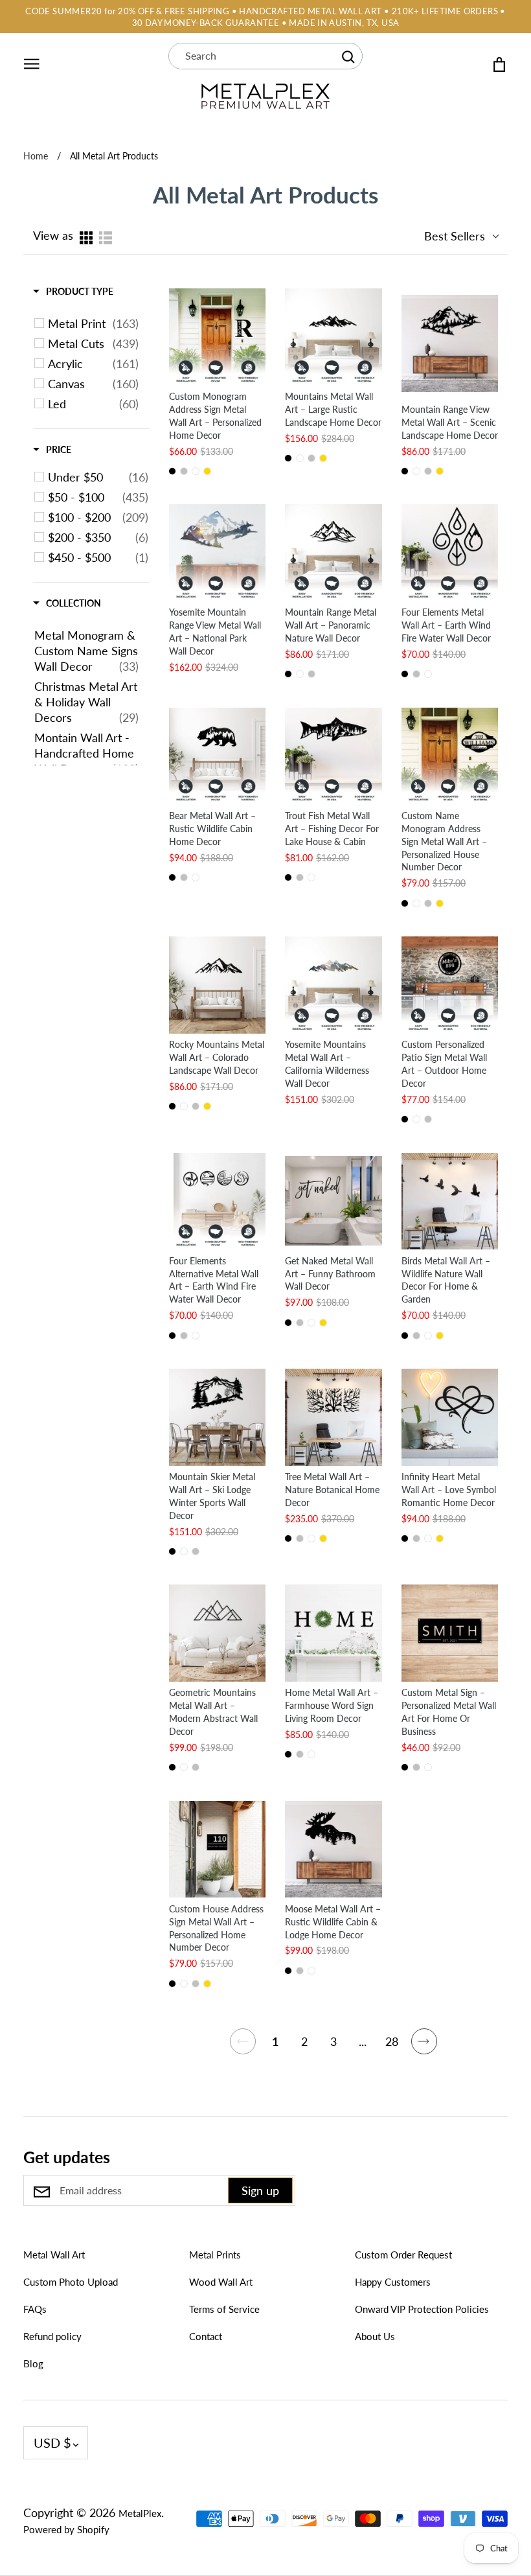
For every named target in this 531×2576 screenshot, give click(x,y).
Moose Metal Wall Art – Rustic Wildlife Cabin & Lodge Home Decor (333, 1922)
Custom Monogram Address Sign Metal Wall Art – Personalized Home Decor (215, 416)
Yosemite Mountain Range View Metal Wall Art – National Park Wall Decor (215, 632)
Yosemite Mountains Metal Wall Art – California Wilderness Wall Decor (327, 1064)
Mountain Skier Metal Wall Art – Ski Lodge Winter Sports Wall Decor (212, 1496)
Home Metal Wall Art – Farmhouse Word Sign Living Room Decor (332, 1705)
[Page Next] (424, 2048)
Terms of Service (224, 2309)
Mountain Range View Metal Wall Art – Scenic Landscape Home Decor (450, 422)
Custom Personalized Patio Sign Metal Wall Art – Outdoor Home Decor (444, 1064)
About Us (375, 2336)
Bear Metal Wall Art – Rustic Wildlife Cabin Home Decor (212, 829)
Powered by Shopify (66, 2529)
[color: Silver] (184, 471)
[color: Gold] (207, 471)
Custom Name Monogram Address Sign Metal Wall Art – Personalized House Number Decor (444, 841)
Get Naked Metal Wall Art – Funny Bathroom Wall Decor (330, 1274)
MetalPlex (140, 2513)
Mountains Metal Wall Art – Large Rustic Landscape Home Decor (333, 409)
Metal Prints (215, 2255)
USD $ (52, 2443)
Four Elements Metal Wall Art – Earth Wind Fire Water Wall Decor (446, 625)
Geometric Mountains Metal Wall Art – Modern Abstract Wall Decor (213, 1712)
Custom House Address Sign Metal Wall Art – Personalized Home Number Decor (216, 1928)
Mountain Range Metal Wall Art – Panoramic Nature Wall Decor (331, 625)
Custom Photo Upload (71, 2282)
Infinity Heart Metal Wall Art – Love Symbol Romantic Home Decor (449, 1490)
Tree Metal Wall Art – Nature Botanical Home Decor (332, 1490)
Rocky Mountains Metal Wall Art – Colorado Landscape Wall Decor (217, 1057)
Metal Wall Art (54, 2255)
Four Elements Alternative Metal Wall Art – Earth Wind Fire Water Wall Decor (214, 1280)
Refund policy (52, 2336)
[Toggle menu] (32, 62)
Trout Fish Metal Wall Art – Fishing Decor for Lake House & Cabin (332, 829)
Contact (206, 2336)
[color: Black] (172, 471)
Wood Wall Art (221, 2282)
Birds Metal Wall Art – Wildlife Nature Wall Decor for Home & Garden (446, 1280)
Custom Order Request (403, 2255)
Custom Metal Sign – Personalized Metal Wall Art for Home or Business (449, 1712)
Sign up (260, 2190)
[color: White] (196, 471)
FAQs (35, 2309)
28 (392, 2041)
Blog (33, 2363)
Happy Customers (393, 2282)
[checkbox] (93, 323)
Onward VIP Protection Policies (422, 2309)
